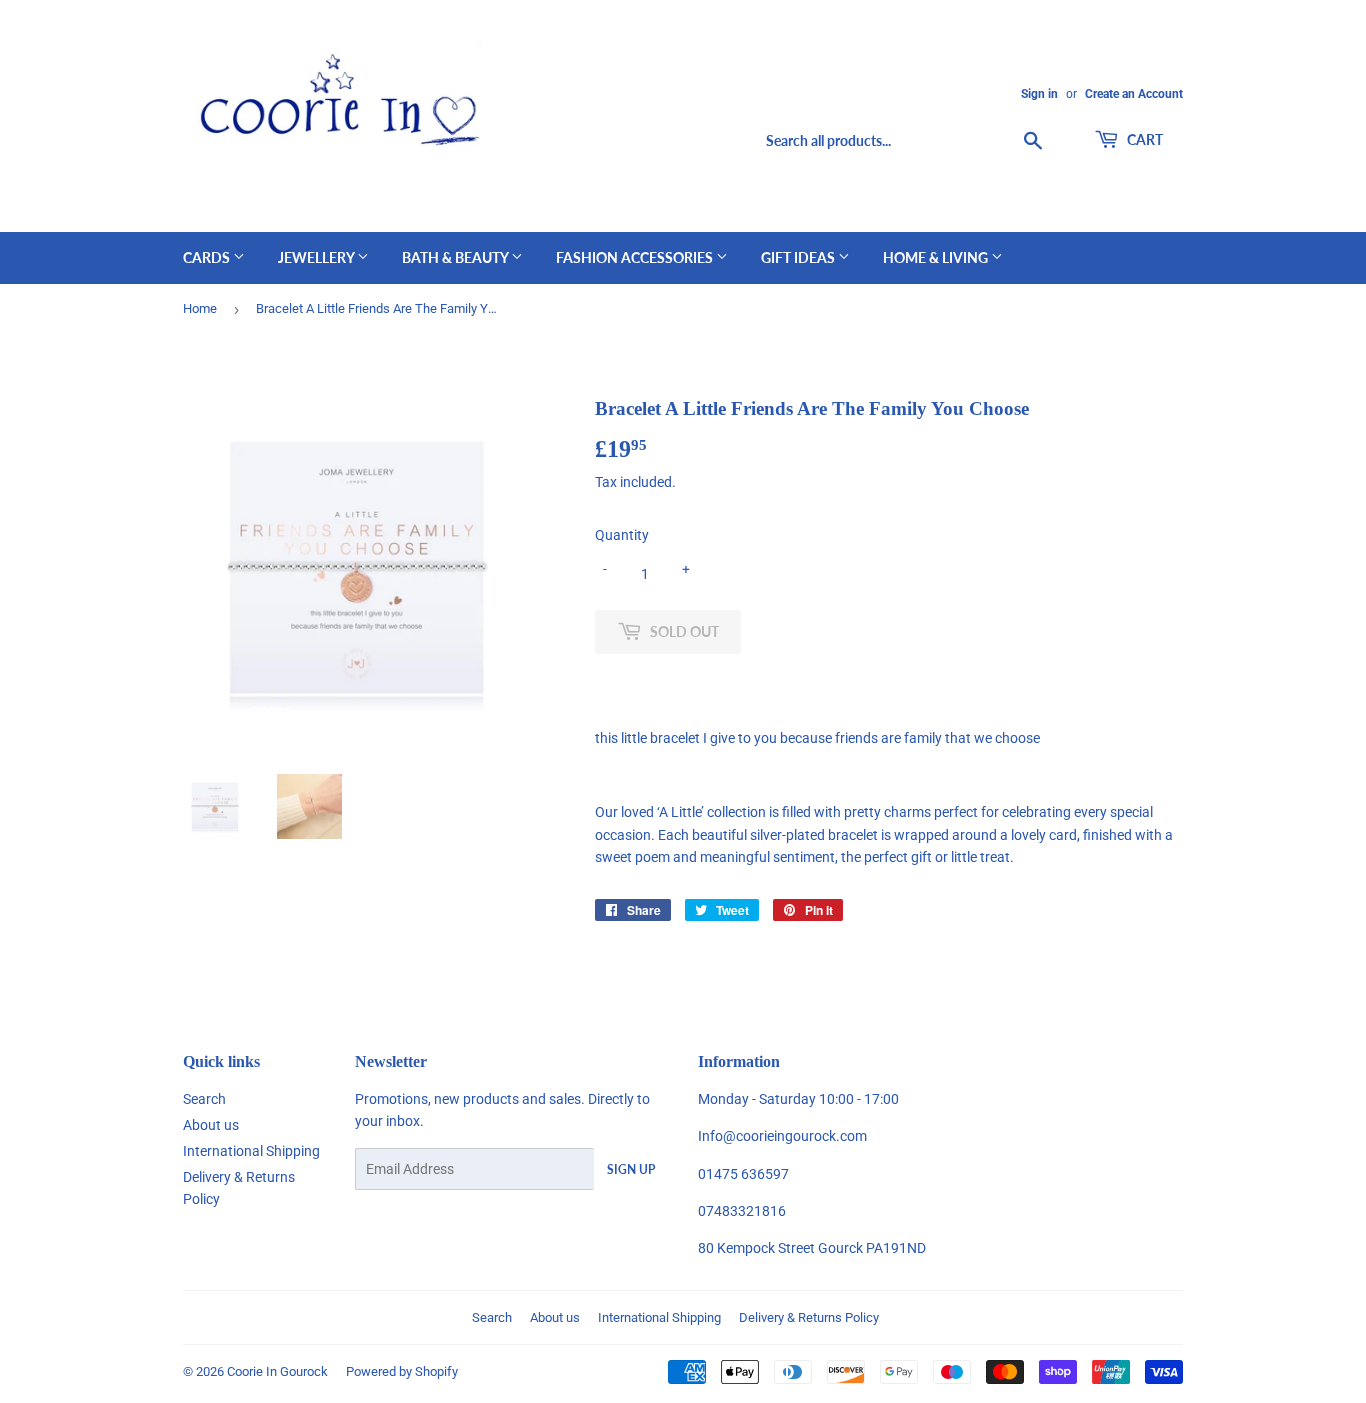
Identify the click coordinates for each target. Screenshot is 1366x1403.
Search (204, 1099)
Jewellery (317, 257)
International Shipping (251, 1151)
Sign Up (631, 1169)
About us (211, 1125)
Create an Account (1134, 94)
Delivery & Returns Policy (809, 1317)
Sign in (1039, 94)
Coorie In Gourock (277, 1371)
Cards (208, 257)
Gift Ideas (799, 257)
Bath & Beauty (456, 257)
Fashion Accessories (636, 257)
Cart (1143, 139)
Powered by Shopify (402, 1371)
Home (200, 308)
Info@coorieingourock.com (782, 1136)
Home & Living (937, 257)
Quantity (622, 535)
